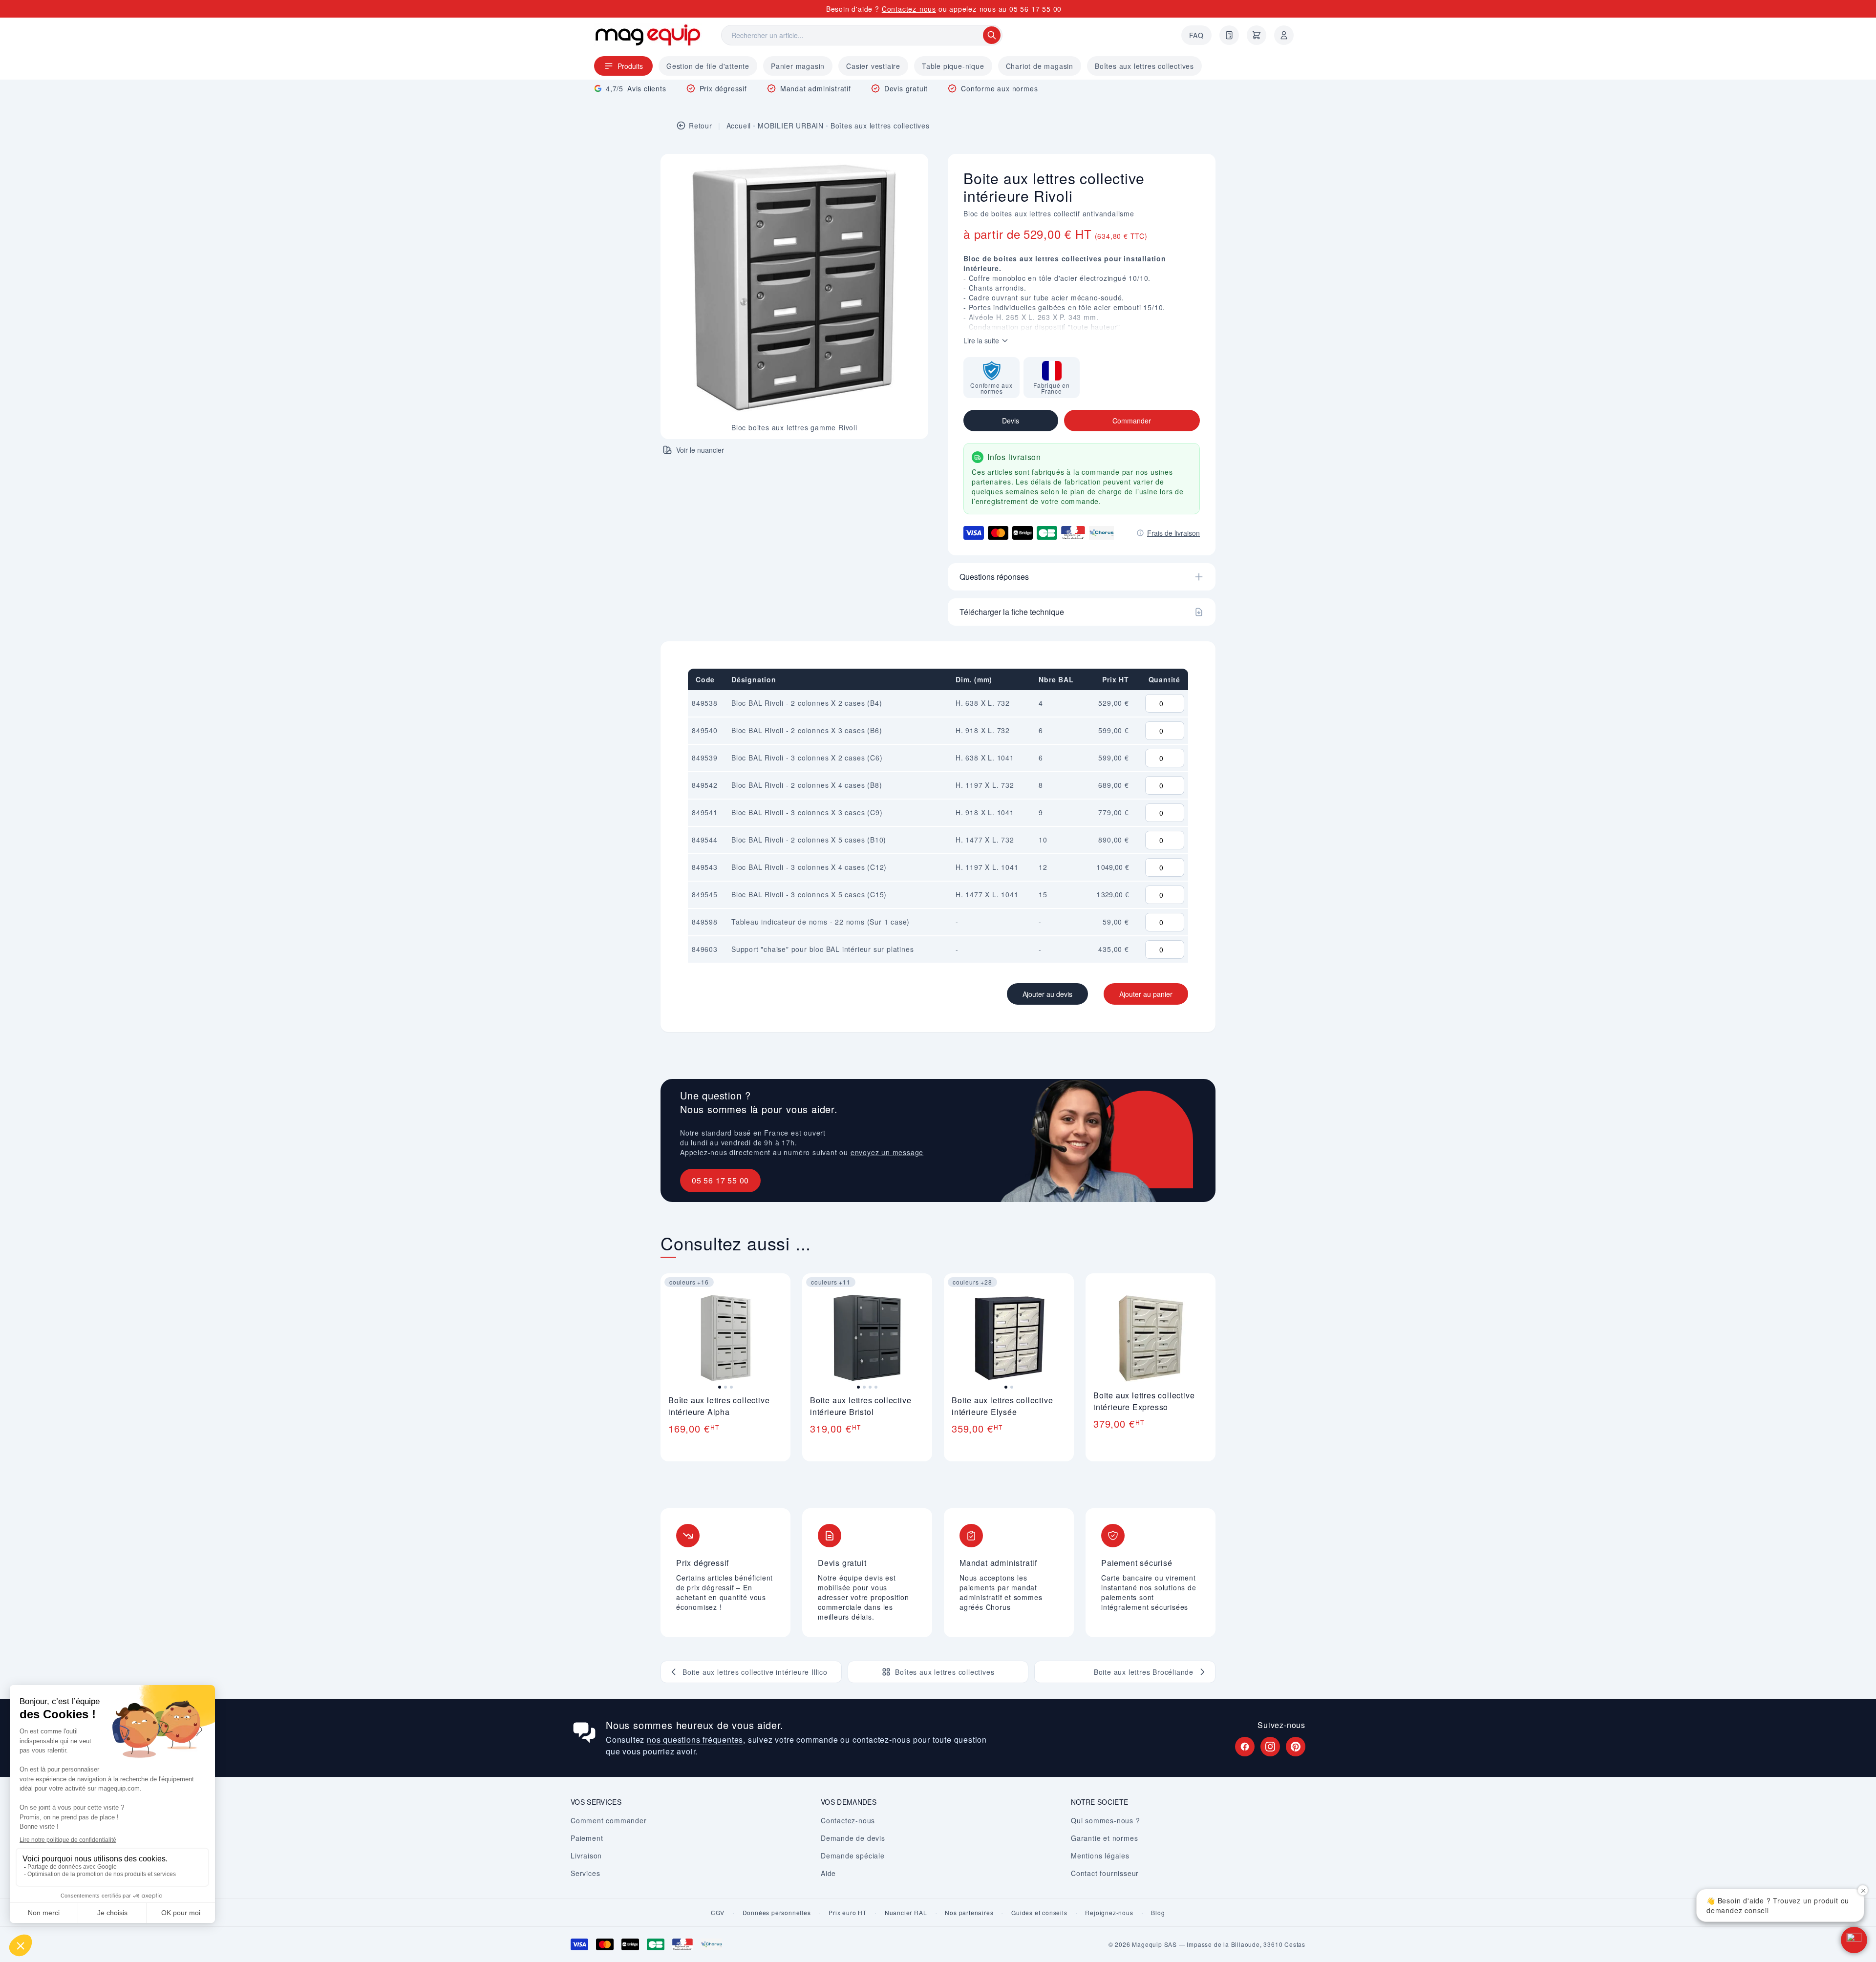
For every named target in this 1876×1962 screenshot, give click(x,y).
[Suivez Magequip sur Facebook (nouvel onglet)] (1245, 1747)
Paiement (587, 1838)
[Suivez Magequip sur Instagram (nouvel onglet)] (1270, 1747)
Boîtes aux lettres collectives (1144, 66)
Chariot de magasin (1040, 66)
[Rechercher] (992, 35)
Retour (701, 126)
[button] (1854, 1940)
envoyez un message (887, 1152)
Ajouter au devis (1047, 994)
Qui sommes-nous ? (1106, 1820)
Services (585, 1873)
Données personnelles (777, 1913)
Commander (1132, 421)
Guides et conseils (1039, 1913)
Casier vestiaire (873, 66)
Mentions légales (1100, 1856)
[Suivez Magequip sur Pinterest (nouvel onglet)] (1296, 1747)
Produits (630, 66)
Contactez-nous (909, 9)
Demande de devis (853, 1838)
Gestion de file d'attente (708, 66)
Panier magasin (798, 66)
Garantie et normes (1104, 1838)
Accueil (739, 126)
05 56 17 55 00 (1035, 9)
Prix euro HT (848, 1913)
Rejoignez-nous (1109, 1913)
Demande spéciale (853, 1856)
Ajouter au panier (1146, 994)
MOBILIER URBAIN (791, 126)
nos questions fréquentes (695, 1740)
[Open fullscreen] (913, 169)
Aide (828, 1873)
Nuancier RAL (906, 1913)
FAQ (1196, 35)
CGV (717, 1913)
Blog (1158, 1913)
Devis (1011, 421)
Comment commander (609, 1820)
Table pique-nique (953, 66)
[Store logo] (648, 35)
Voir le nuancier (700, 450)
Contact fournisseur (1105, 1873)
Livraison (586, 1856)
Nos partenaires (969, 1913)
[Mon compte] (1284, 35)
